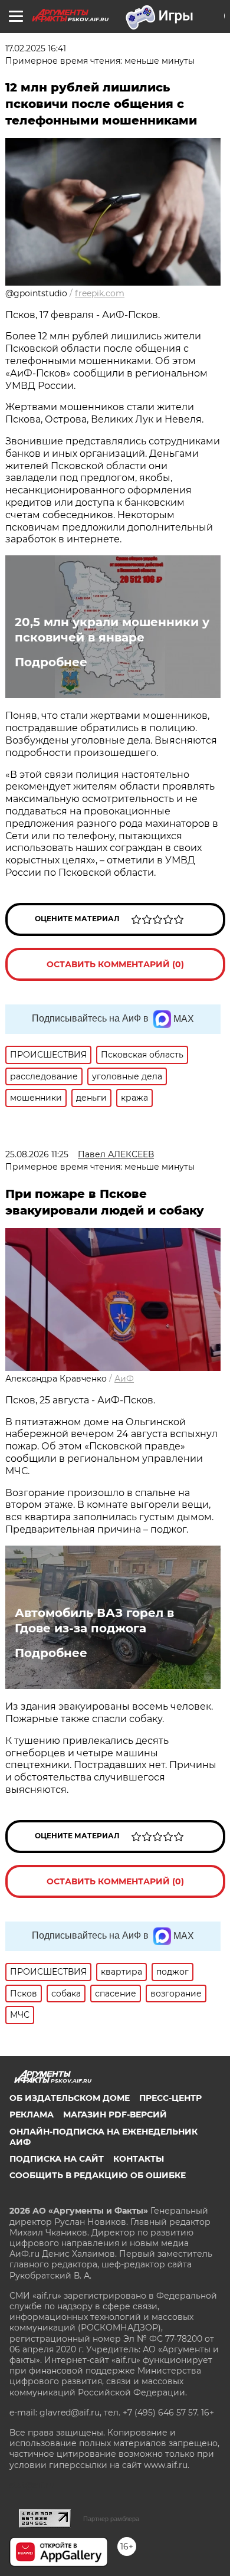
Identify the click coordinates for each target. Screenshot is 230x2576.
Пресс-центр (170, 2098)
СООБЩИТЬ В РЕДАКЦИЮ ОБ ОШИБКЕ (98, 2175)
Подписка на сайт (57, 2159)
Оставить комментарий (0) (115, 964)
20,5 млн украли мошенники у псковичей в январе (112, 630)
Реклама (32, 2115)
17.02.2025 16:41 (36, 48)
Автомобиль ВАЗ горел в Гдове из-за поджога (94, 1621)
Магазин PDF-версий (115, 2115)
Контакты (139, 2159)
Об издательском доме (70, 2098)
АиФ (124, 1379)
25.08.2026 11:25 (37, 1154)
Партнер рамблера (111, 2519)
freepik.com (100, 293)
